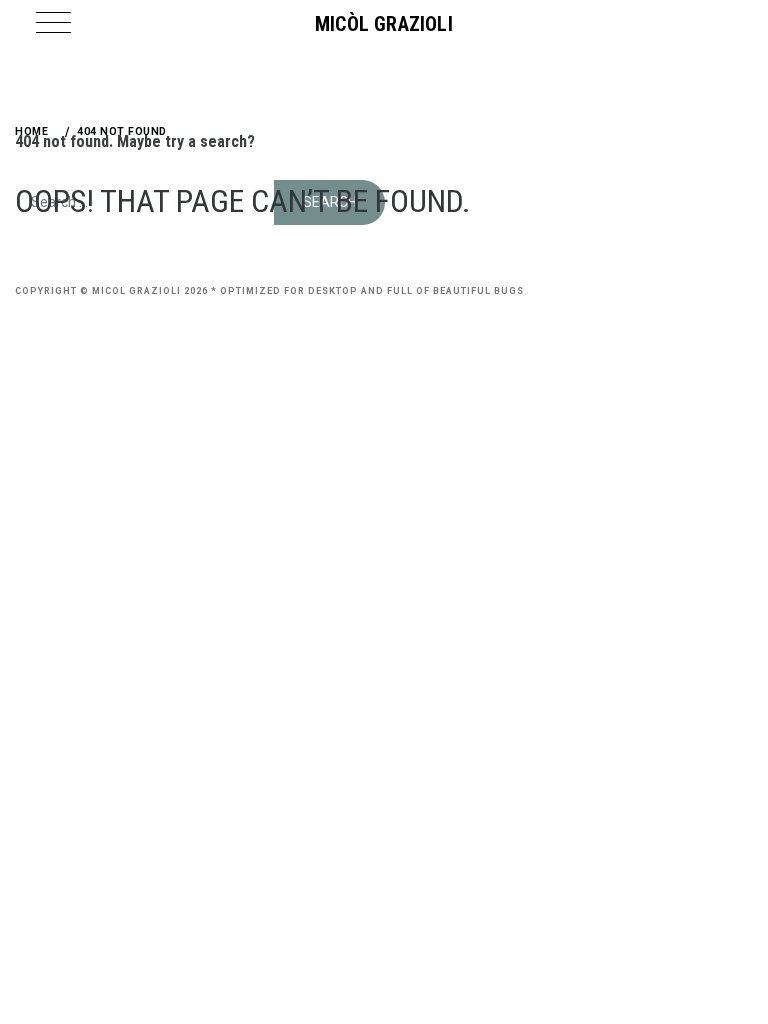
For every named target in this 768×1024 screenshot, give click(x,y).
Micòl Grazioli (384, 24)
